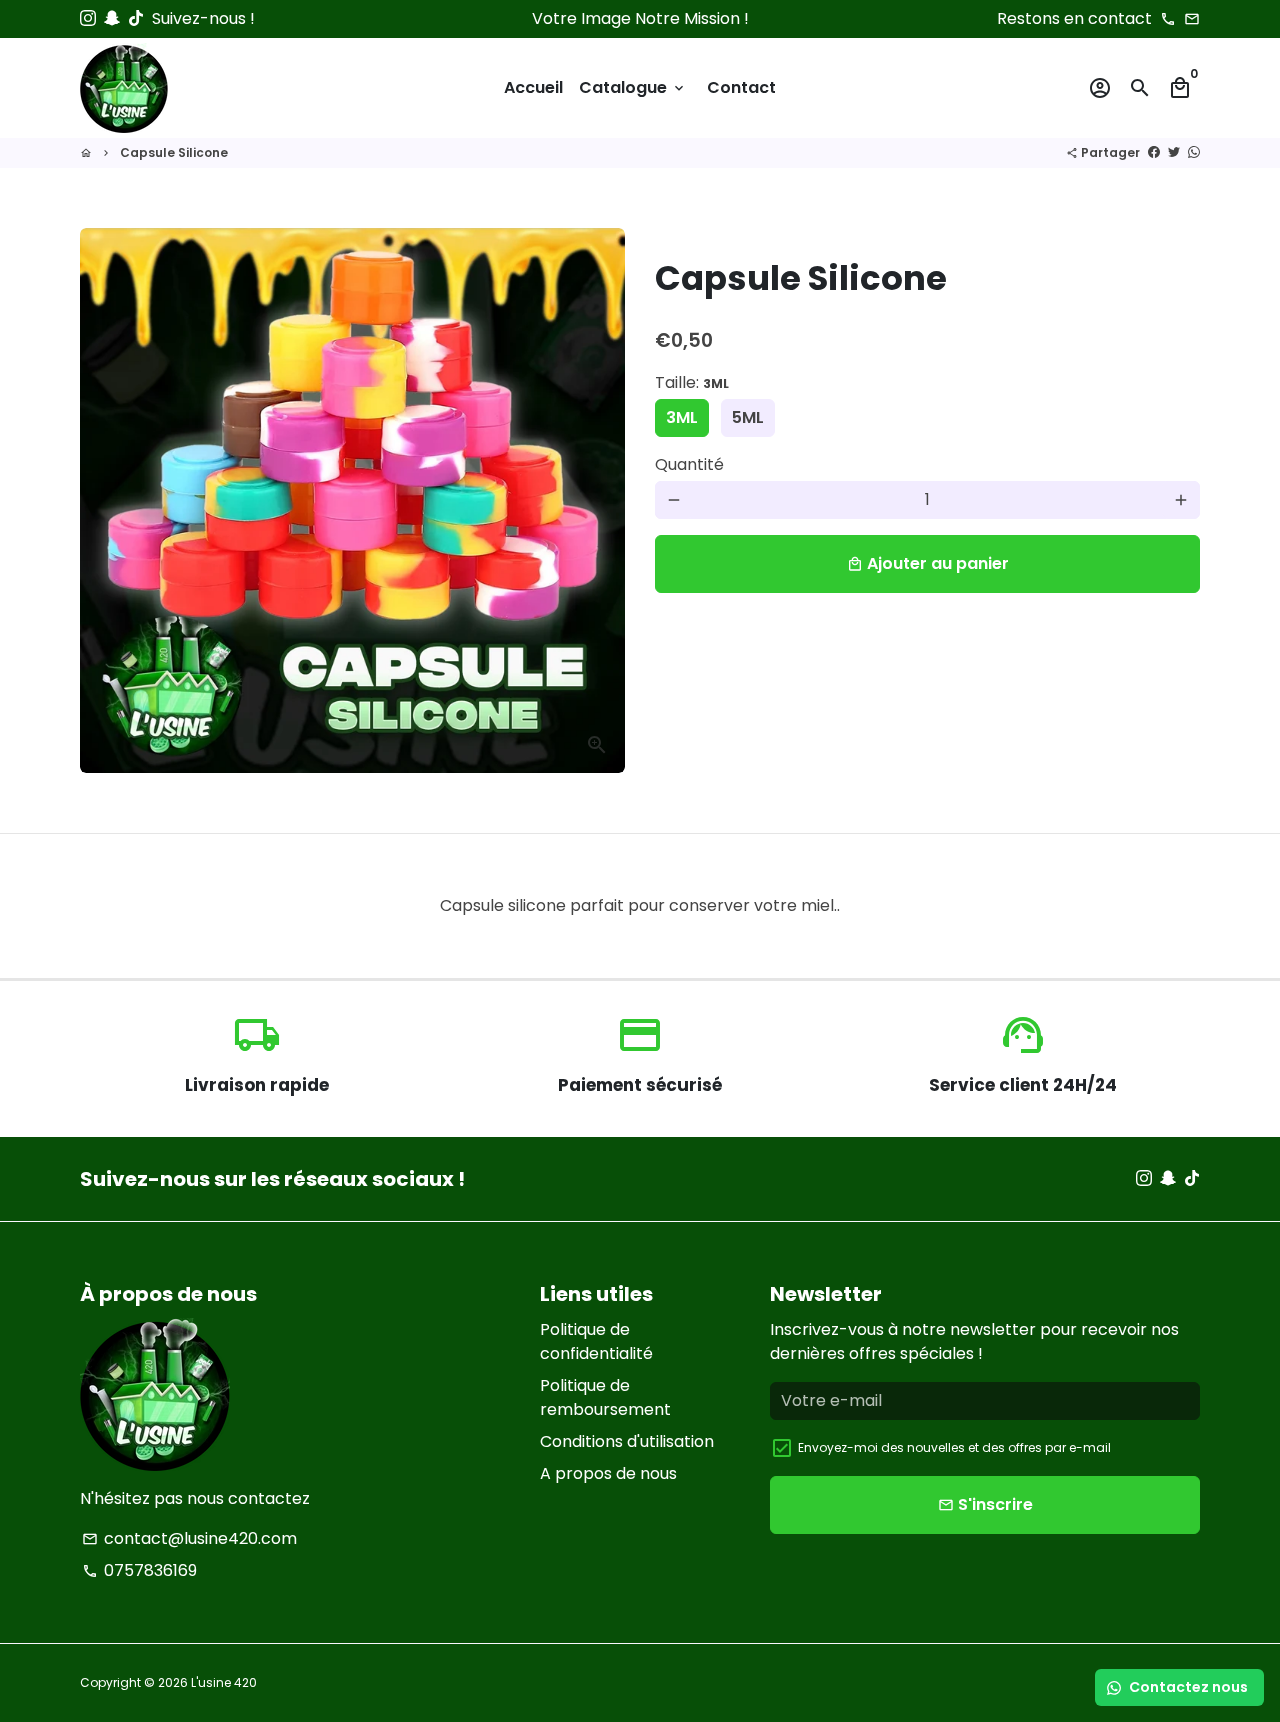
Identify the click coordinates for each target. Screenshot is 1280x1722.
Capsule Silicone (174, 152)
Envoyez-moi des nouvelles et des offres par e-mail (954, 1447)
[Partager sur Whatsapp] (1194, 152)
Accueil (533, 87)
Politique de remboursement (605, 1397)
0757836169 (139, 1570)
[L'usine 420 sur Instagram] (88, 18)
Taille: (692, 382)
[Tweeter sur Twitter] (1174, 152)
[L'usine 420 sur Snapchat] (112, 18)
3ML (682, 417)
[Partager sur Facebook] (1154, 152)
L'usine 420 (224, 1682)
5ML (748, 417)
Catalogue (633, 87)
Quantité (689, 464)
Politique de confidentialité (596, 1341)
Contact (741, 87)
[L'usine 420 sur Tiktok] (136, 18)
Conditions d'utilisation (627, 1441)
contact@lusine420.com (189, 1538)
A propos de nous (608, 1473)
